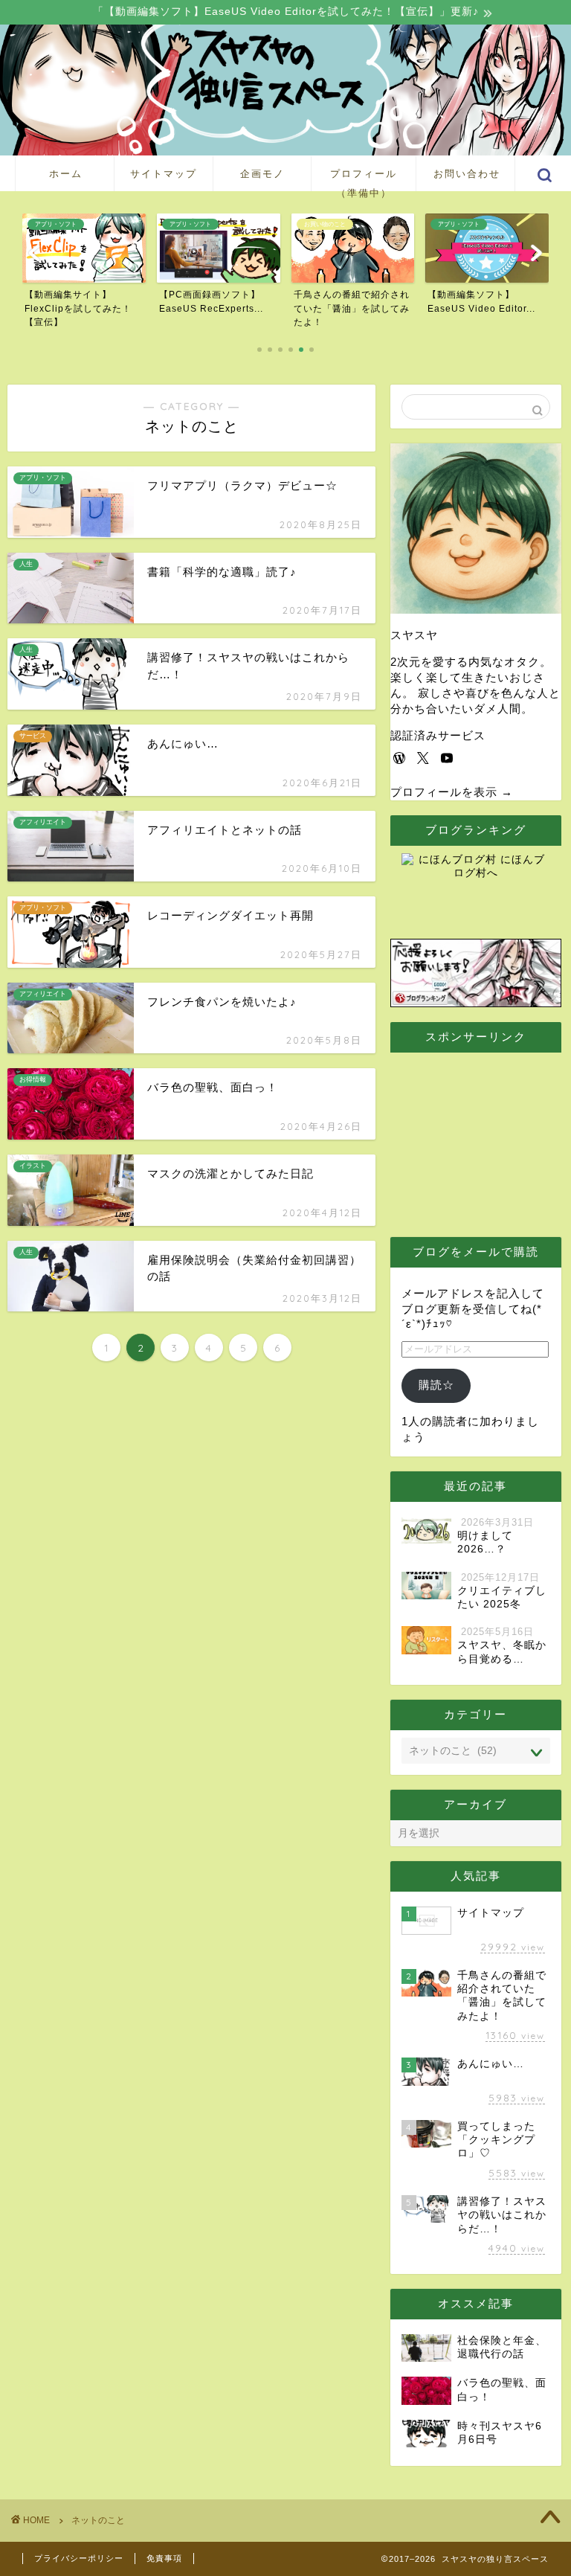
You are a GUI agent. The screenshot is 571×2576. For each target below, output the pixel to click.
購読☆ (436, 1385)
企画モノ (262, 173)
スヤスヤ (414, 635)
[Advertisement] (486, 1134)
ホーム (66, 173)
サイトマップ (164, 173)
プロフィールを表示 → (452, 792)
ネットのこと (98, 2520)
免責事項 (164, 2558)
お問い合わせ (467, 173)
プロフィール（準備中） (364, 179)
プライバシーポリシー (79, 2558)
